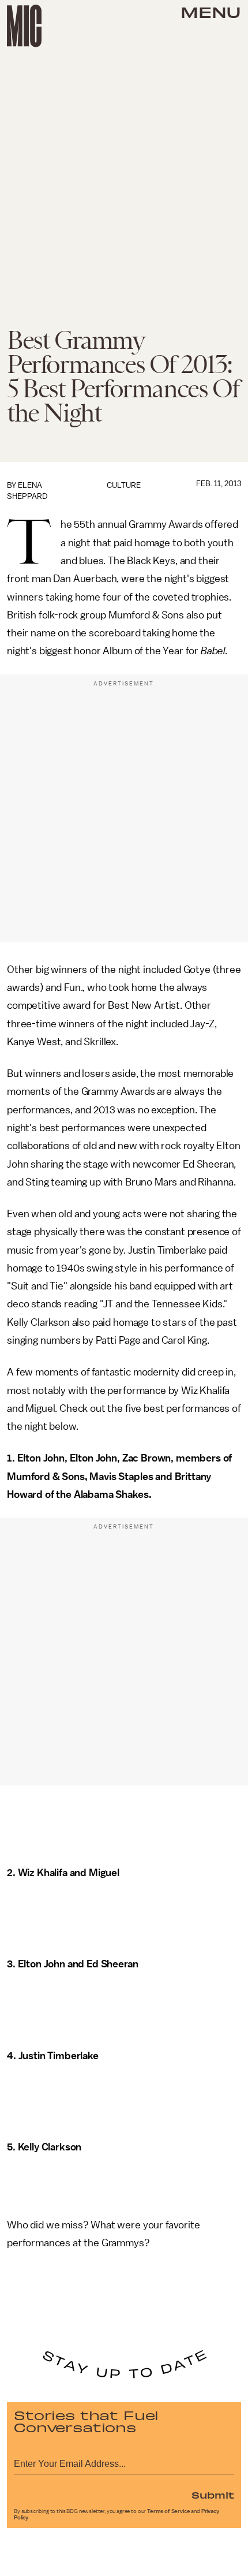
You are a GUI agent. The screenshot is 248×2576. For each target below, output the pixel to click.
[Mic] (24, 26)
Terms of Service (168, 2511)
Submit (213, 2495)
